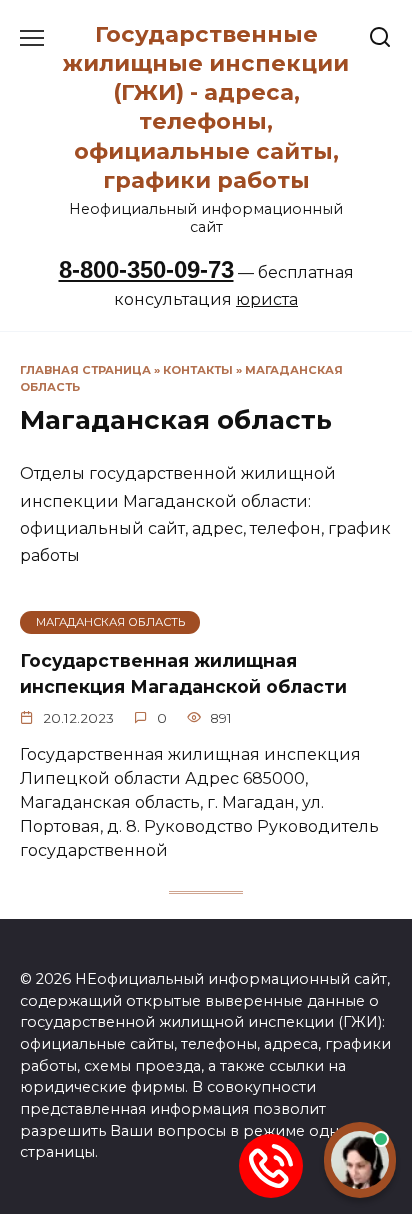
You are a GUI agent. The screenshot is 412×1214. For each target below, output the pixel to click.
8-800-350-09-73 (146, 269)
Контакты (198, 370)
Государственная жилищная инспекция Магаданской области (183, 673)
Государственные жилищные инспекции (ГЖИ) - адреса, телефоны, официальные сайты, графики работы (206, 107)
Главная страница (85, 370)
